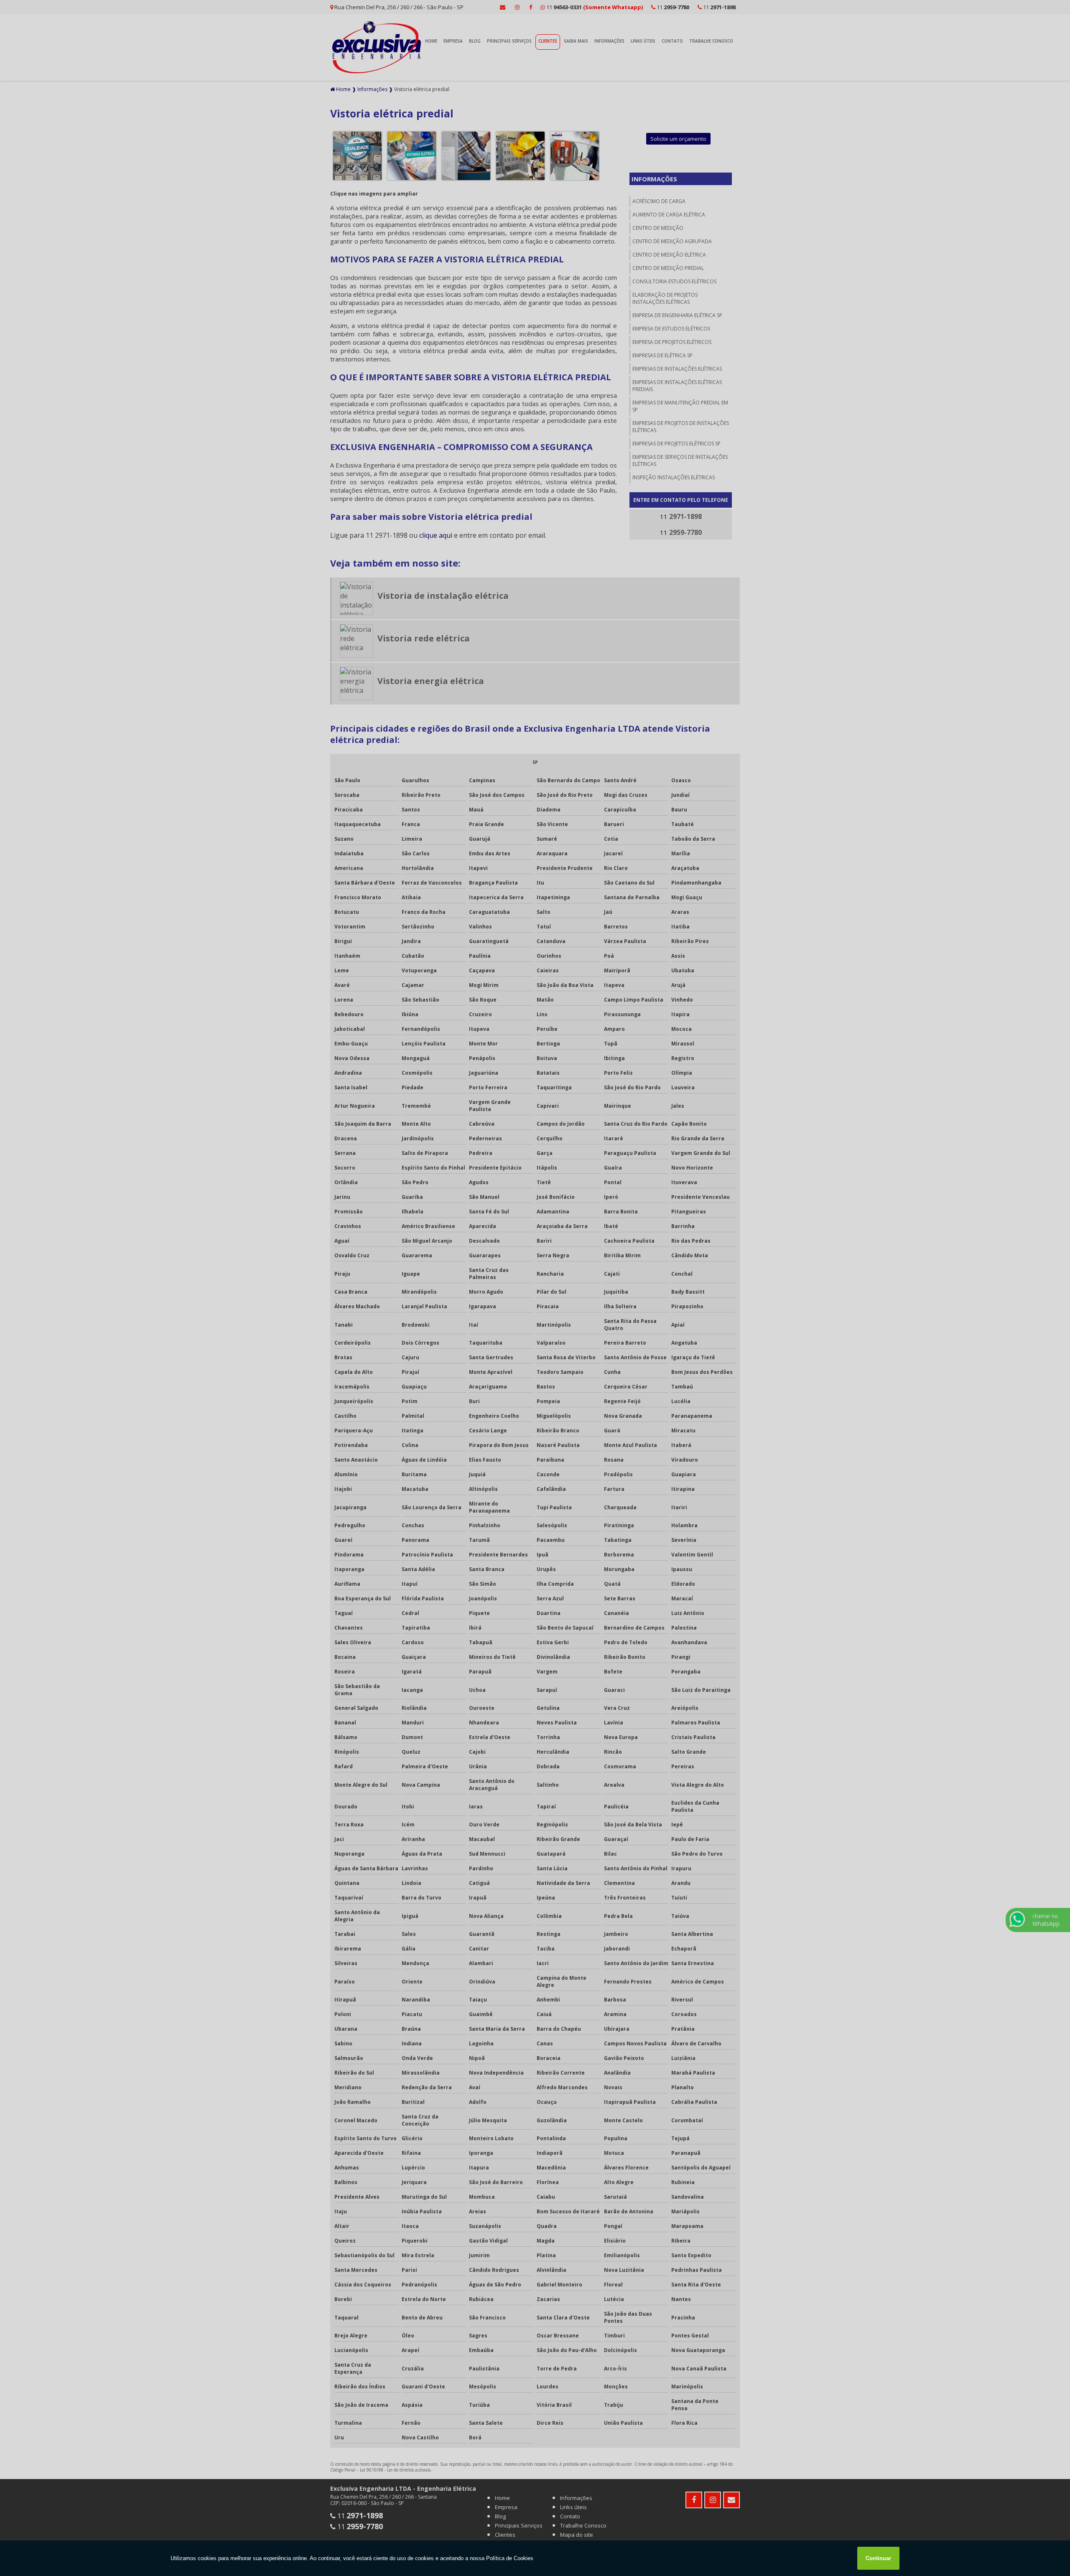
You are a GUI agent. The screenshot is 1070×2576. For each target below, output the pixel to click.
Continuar (878, 2558)
